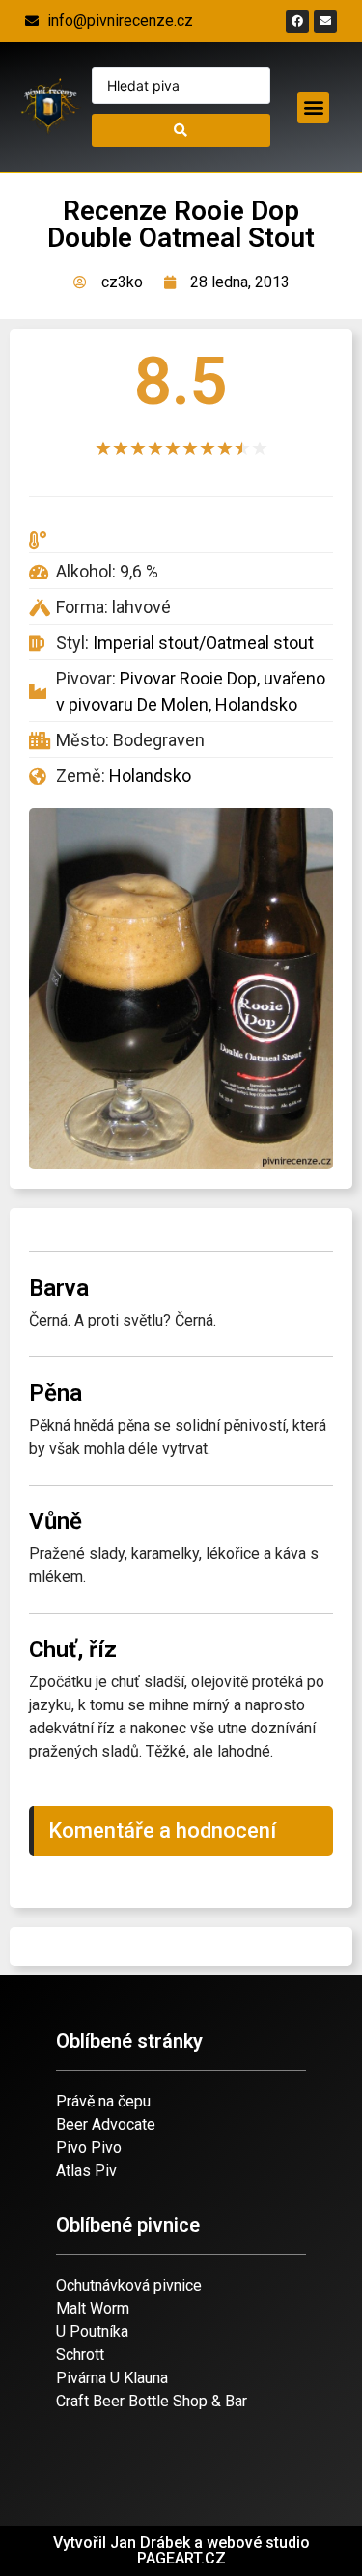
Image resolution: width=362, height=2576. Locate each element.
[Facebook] (297, 21)
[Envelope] (325, 21)
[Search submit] (181, 130)
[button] (313, 107)
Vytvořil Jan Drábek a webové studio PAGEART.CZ (181, 2550)
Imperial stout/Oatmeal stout (203, 643)
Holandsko (150, 776)
